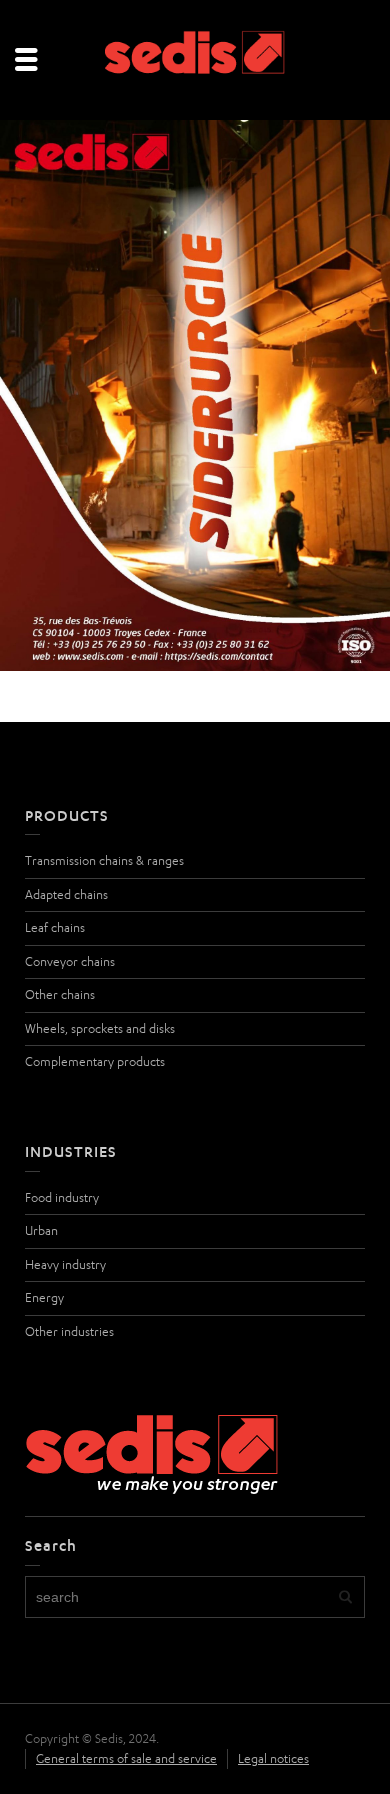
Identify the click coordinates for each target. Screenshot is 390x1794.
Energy (44, 1297)
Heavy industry (65, 1264)
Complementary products (95, 1061)
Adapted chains (66, 894)
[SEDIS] (195, 58)
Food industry (62, 1197)
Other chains (60, 994)
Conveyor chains (70, 961)
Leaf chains (55, 927)
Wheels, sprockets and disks (100, 1028)
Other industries (69, 1331)
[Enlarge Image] (195, 395)
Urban (41, 1230)
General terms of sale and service (126, 1758)
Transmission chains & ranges (104, 860)
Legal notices (273, 1758)
